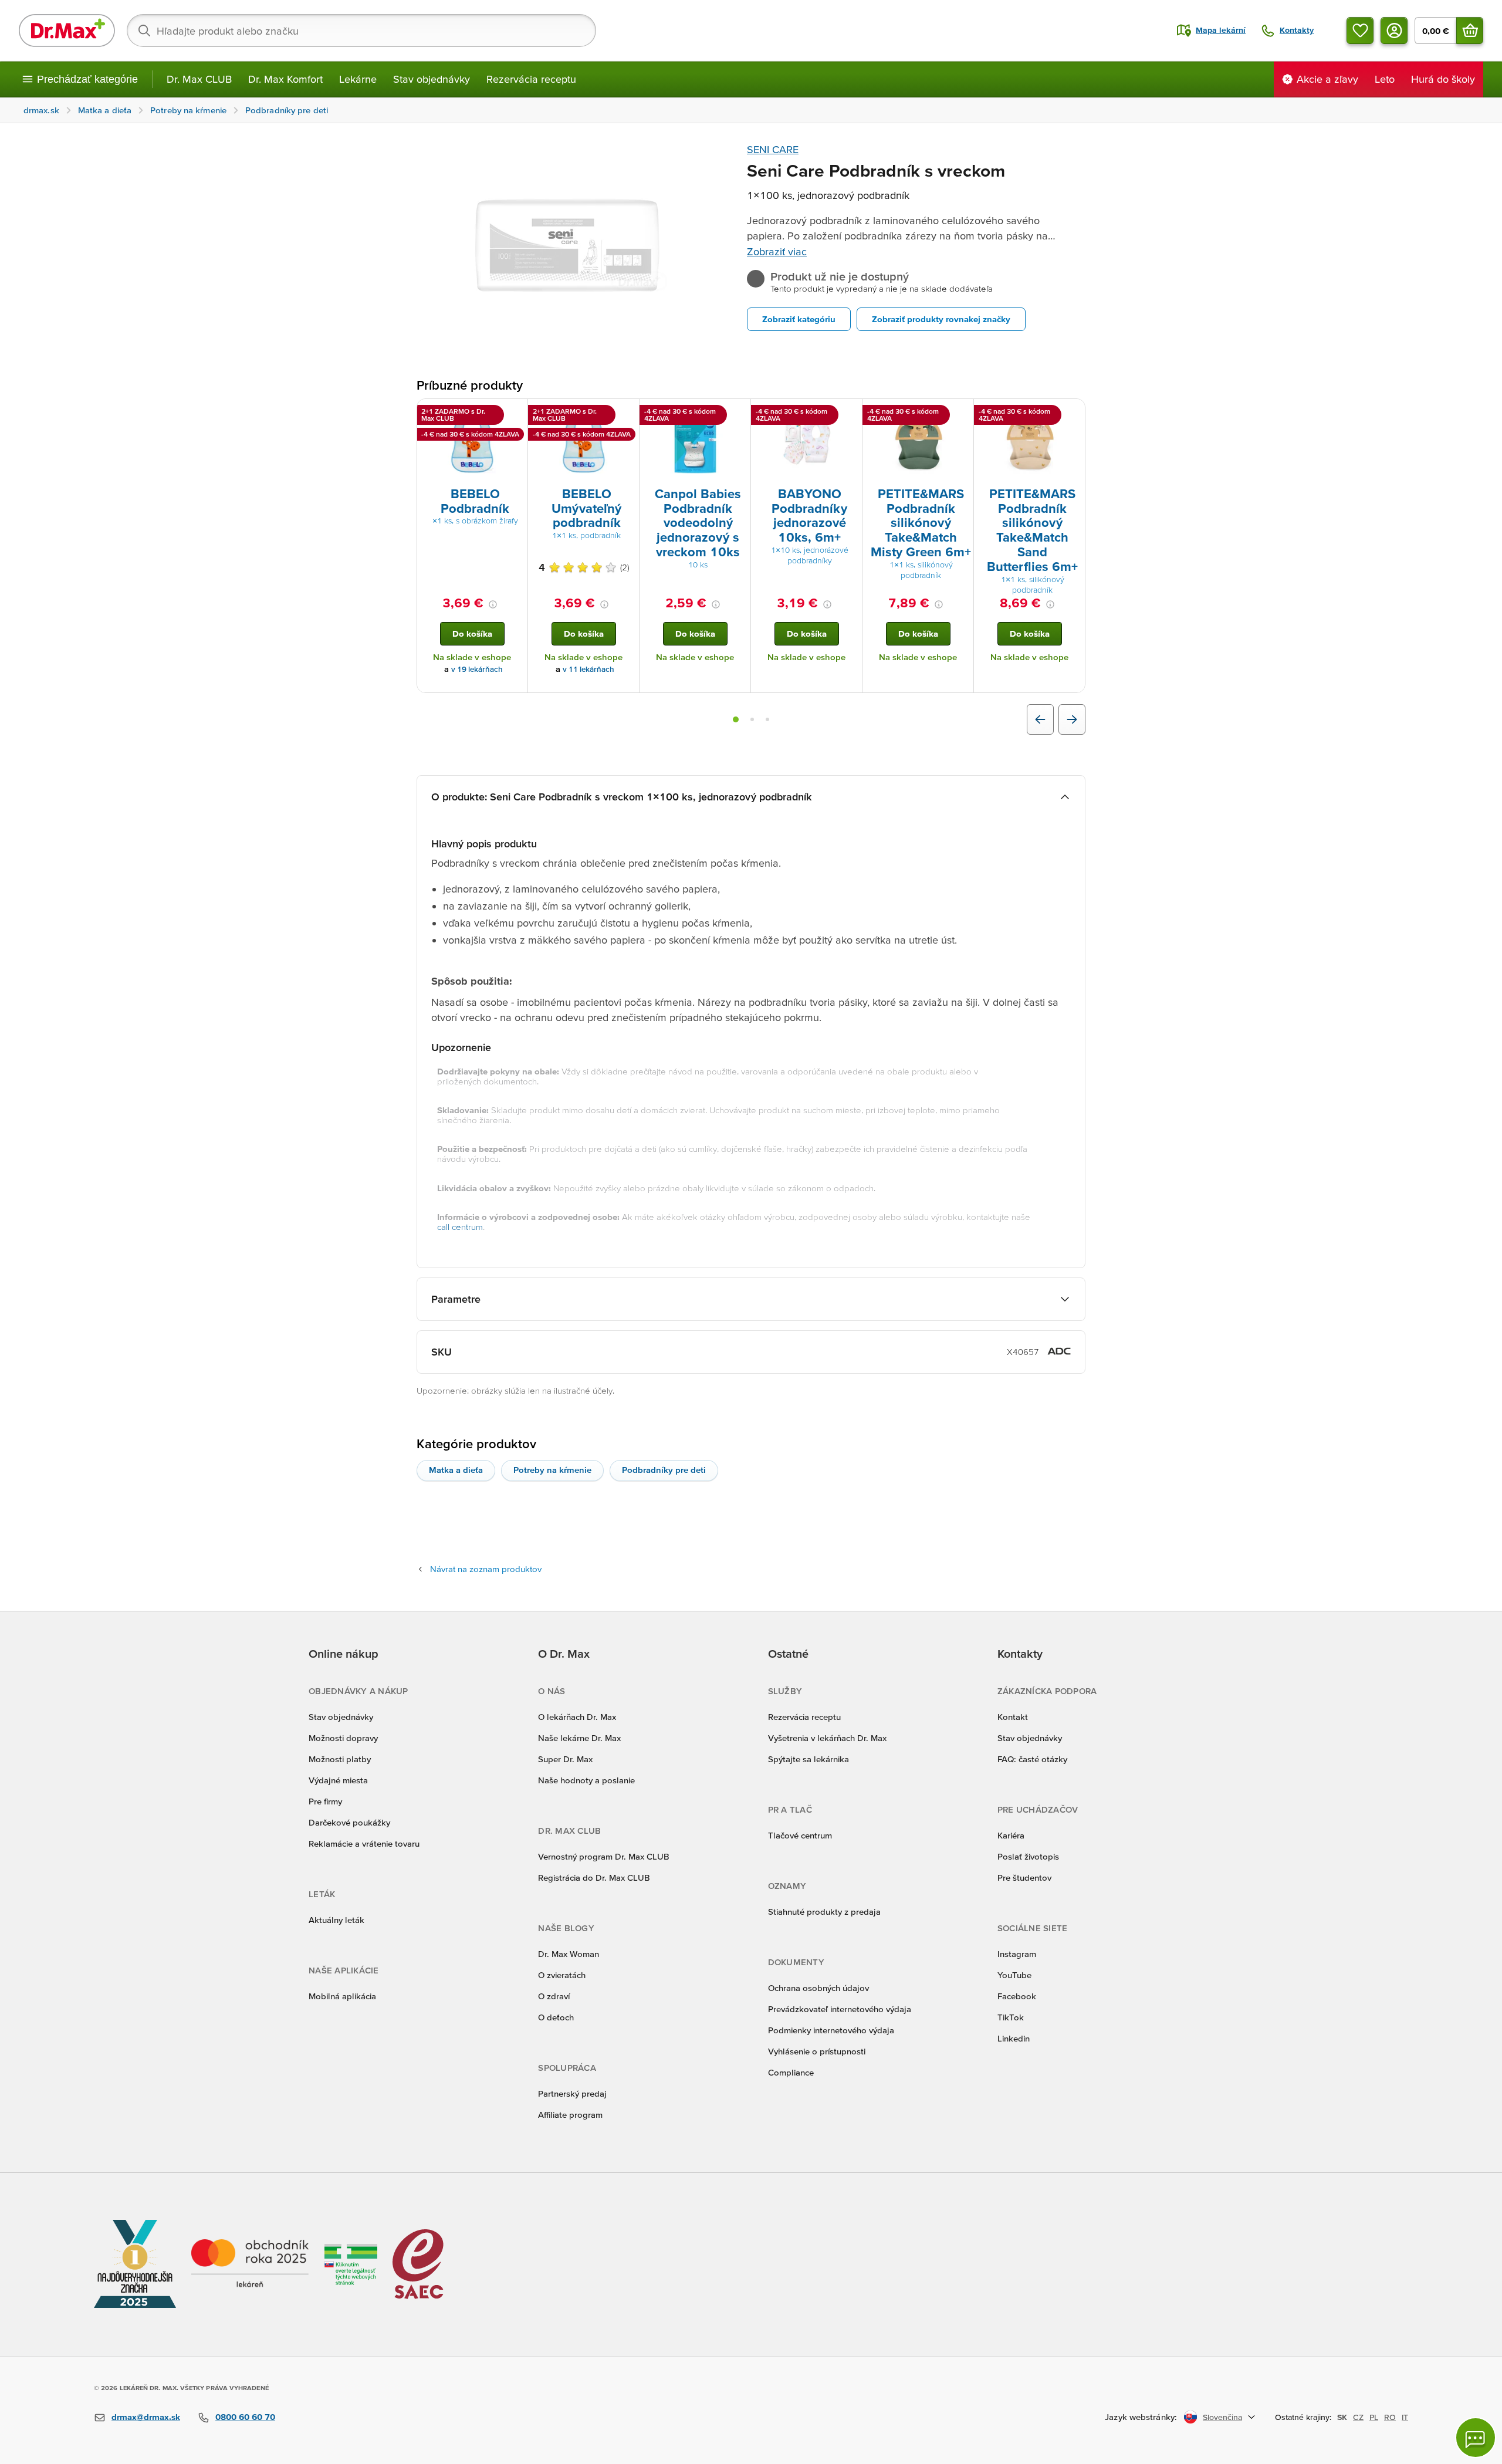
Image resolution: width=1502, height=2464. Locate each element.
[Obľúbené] (1360, 31)
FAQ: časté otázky (1032, 1759)
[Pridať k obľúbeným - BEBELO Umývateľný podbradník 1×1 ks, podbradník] (626, 413)
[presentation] (472, 442)
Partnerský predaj (572, 2093)
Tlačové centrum (800, 1835)
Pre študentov (1024, 1877)
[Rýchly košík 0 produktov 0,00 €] (1470, 31)
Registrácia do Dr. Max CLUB (594, 1877)
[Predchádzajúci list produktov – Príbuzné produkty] (1040, 719)
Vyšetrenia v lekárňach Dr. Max (827, 1738)
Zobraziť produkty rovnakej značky (941, 319)
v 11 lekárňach (588, 669)
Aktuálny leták (336, 1920)
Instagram (1017, 1954)
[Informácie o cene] (493, 604)
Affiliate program (570, 2115)
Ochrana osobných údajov (818, 1988)
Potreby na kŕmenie (552, 1470)
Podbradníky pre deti (664, 1470)
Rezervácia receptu (531, 79)
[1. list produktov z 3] (736, 719)
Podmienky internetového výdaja (831, 2030)
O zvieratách (562, 1975)
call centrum (460, 1227)
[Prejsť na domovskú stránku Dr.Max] (67, 31)
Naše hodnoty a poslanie (586, 1780)
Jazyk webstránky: (1141, 2417)
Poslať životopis (1028, 1856)
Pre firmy (325, 1801)
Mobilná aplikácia (342, 1996)
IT (1405, 2417)
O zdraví (554, 1996)
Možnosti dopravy (343, 1738)
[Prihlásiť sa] (1394, 31)
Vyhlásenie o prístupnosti (817, 2051)
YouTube (1014, 1975)
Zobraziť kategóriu (799, 319)
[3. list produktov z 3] (767, 719)
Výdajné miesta (338, 1780)
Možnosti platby (340, 1759)
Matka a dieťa (456, 1470)
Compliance (791, 2072)
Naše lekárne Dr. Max (579, 1738)
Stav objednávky (432, 79)
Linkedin (1014, 2038)
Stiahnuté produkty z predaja (824, 1912)
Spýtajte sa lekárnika (808, 1759)
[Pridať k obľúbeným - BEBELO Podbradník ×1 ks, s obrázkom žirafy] (515, 413)
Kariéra (1011, 1835)
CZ (1358, 2417)
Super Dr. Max (565, 1759)
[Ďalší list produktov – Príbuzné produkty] (1072, 719)
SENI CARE (773, 149)
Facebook (1017, 1996)
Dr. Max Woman (569, 1954)
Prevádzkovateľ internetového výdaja (840, 2009)
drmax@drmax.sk (146, 2417)
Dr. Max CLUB (199, 79)
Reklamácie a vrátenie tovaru (364, 1843)
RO (1390, 2417)
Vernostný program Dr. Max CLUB (604, 1856)
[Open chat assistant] (1476, 2438)
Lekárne (358, 79)
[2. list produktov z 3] (752, 719)
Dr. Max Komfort (285, 79)
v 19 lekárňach (477, 669)
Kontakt (1013, 1717)
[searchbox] (361, 31)
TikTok (1011, 2017)
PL (1374, 2417)
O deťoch (556, 2017)
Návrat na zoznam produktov (486, 1569)
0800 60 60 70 (245, 2417)
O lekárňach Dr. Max (577, 1717)
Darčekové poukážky (349, 1822)
